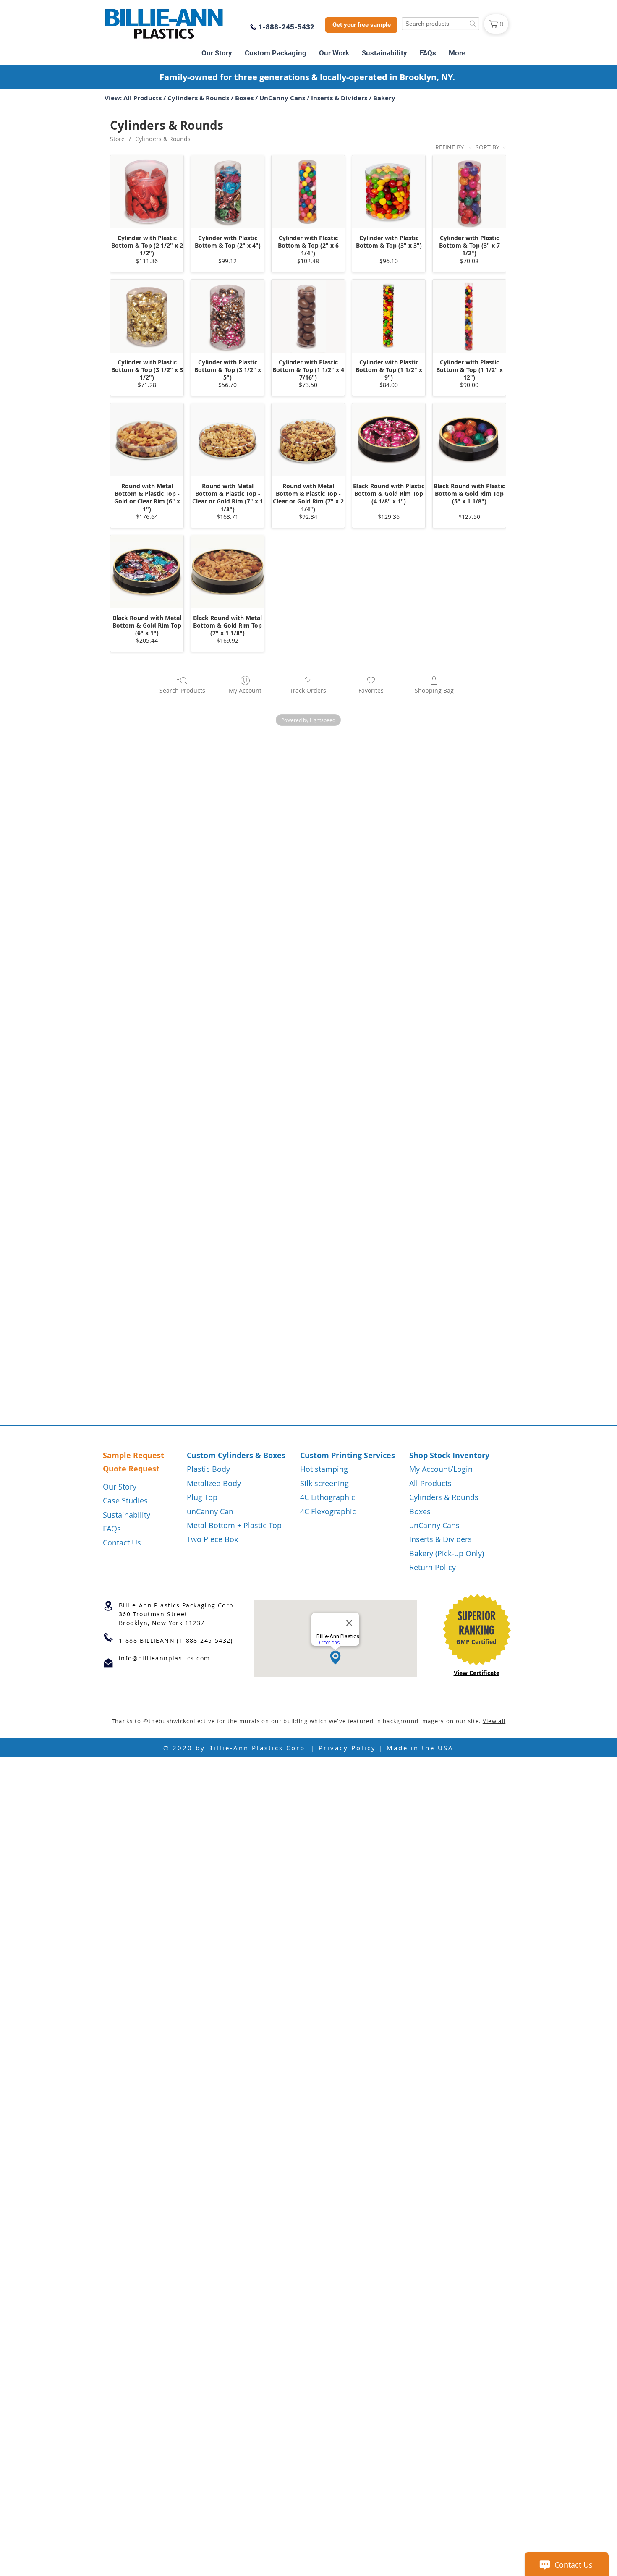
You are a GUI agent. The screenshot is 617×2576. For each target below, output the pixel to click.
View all (494, 1721)
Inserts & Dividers (339, 98)
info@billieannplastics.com (164, 1658)
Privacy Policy (347, 1748)
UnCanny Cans (283, 98)
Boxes (245, 98)
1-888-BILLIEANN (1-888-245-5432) (176, 1640)
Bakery (384, 98)
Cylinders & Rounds (199, 98)
